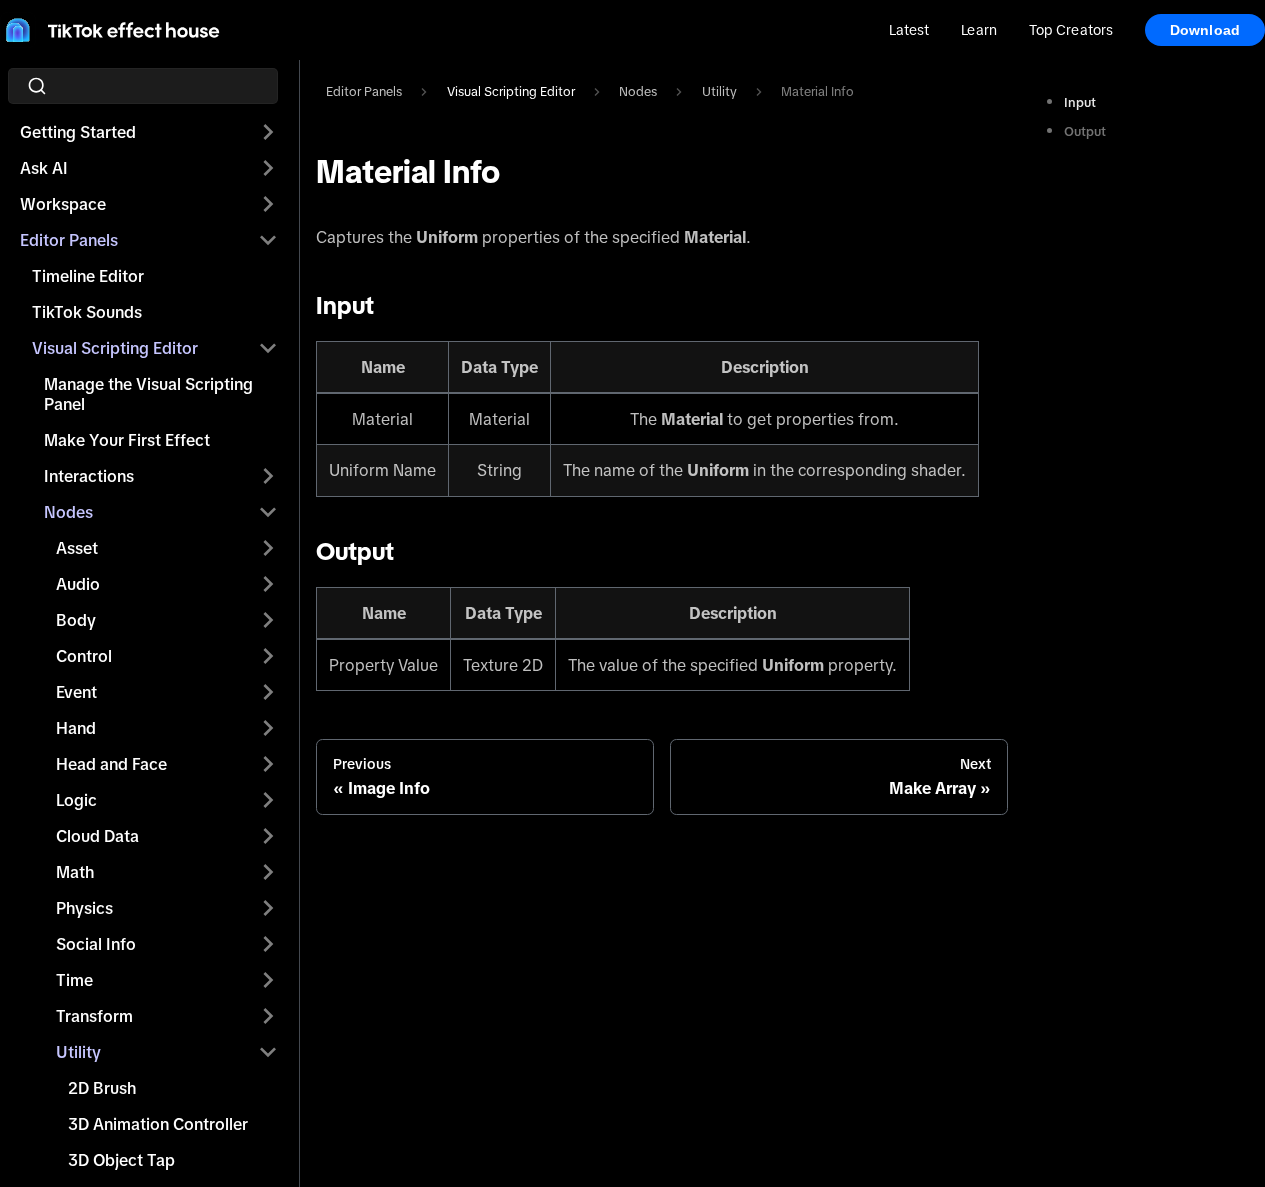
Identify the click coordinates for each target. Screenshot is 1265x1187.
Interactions (89, 476)
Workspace (63, 204)
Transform (94, 1016)
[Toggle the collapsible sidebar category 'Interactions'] (268, 476)
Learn (978, 30)
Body (76, 620)
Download (1205, 30)
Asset (77, 548)
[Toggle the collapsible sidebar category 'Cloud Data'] (268, 836)
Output (1085, 131)
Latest (909, 30)
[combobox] (149, 86)
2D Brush (102, 1088)
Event (76, 692)
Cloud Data (97, 836)
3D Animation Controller (158, 1124)
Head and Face (111, 764)
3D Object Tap (121, 1160)
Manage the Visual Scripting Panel (148, 394)
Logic (76, 800)
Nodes (68, 512)
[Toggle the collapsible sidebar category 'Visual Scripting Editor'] (268, 348)
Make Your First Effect (127, 440)
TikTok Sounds (87, 312)
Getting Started (78, 132)
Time (74, 980)
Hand (76, 728)
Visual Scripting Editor (115, 348)
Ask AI (44, 168)
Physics (84, 908)
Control (84, 656)
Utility (78, 1052)
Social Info (96, 944)
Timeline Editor (88, 276)
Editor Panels (69, 240)
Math (75, 872)
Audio (78, 584)
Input (1080, 102)
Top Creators (1071, 30)
